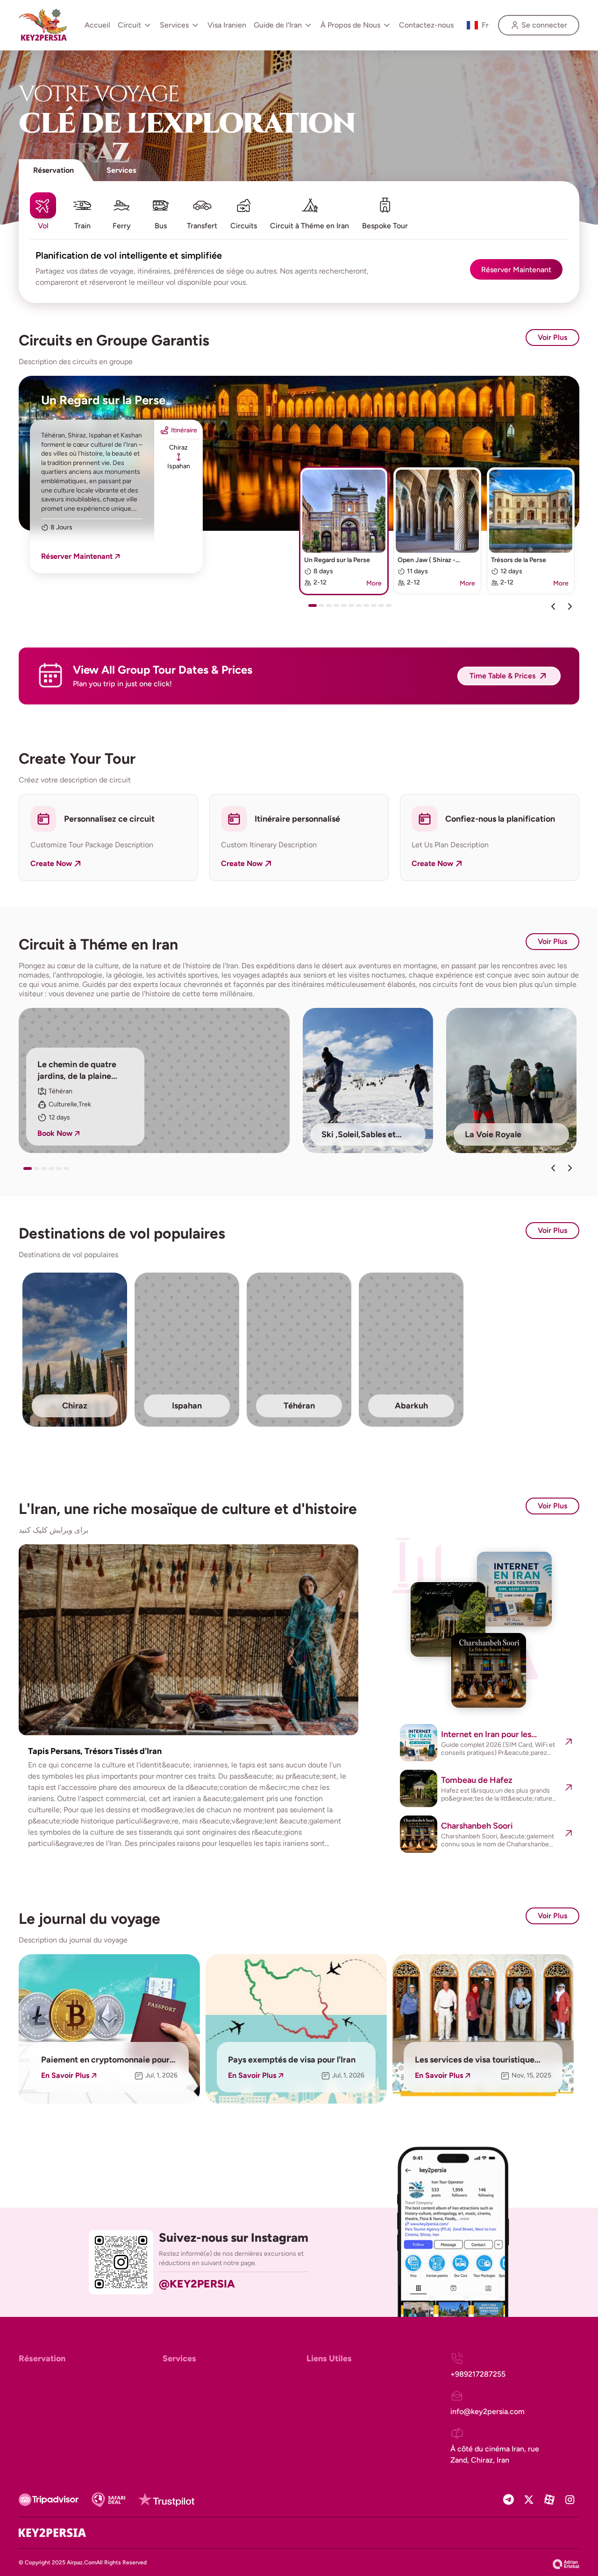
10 (383, 609)
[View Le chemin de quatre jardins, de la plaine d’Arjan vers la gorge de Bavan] (154, 1080)
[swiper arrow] (553, 1168)
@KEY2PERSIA (197, 2284)
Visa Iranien (227, 25)
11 (391, 609)
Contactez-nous (426, 25)
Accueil (97, 25)
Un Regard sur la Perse (103, 400)
